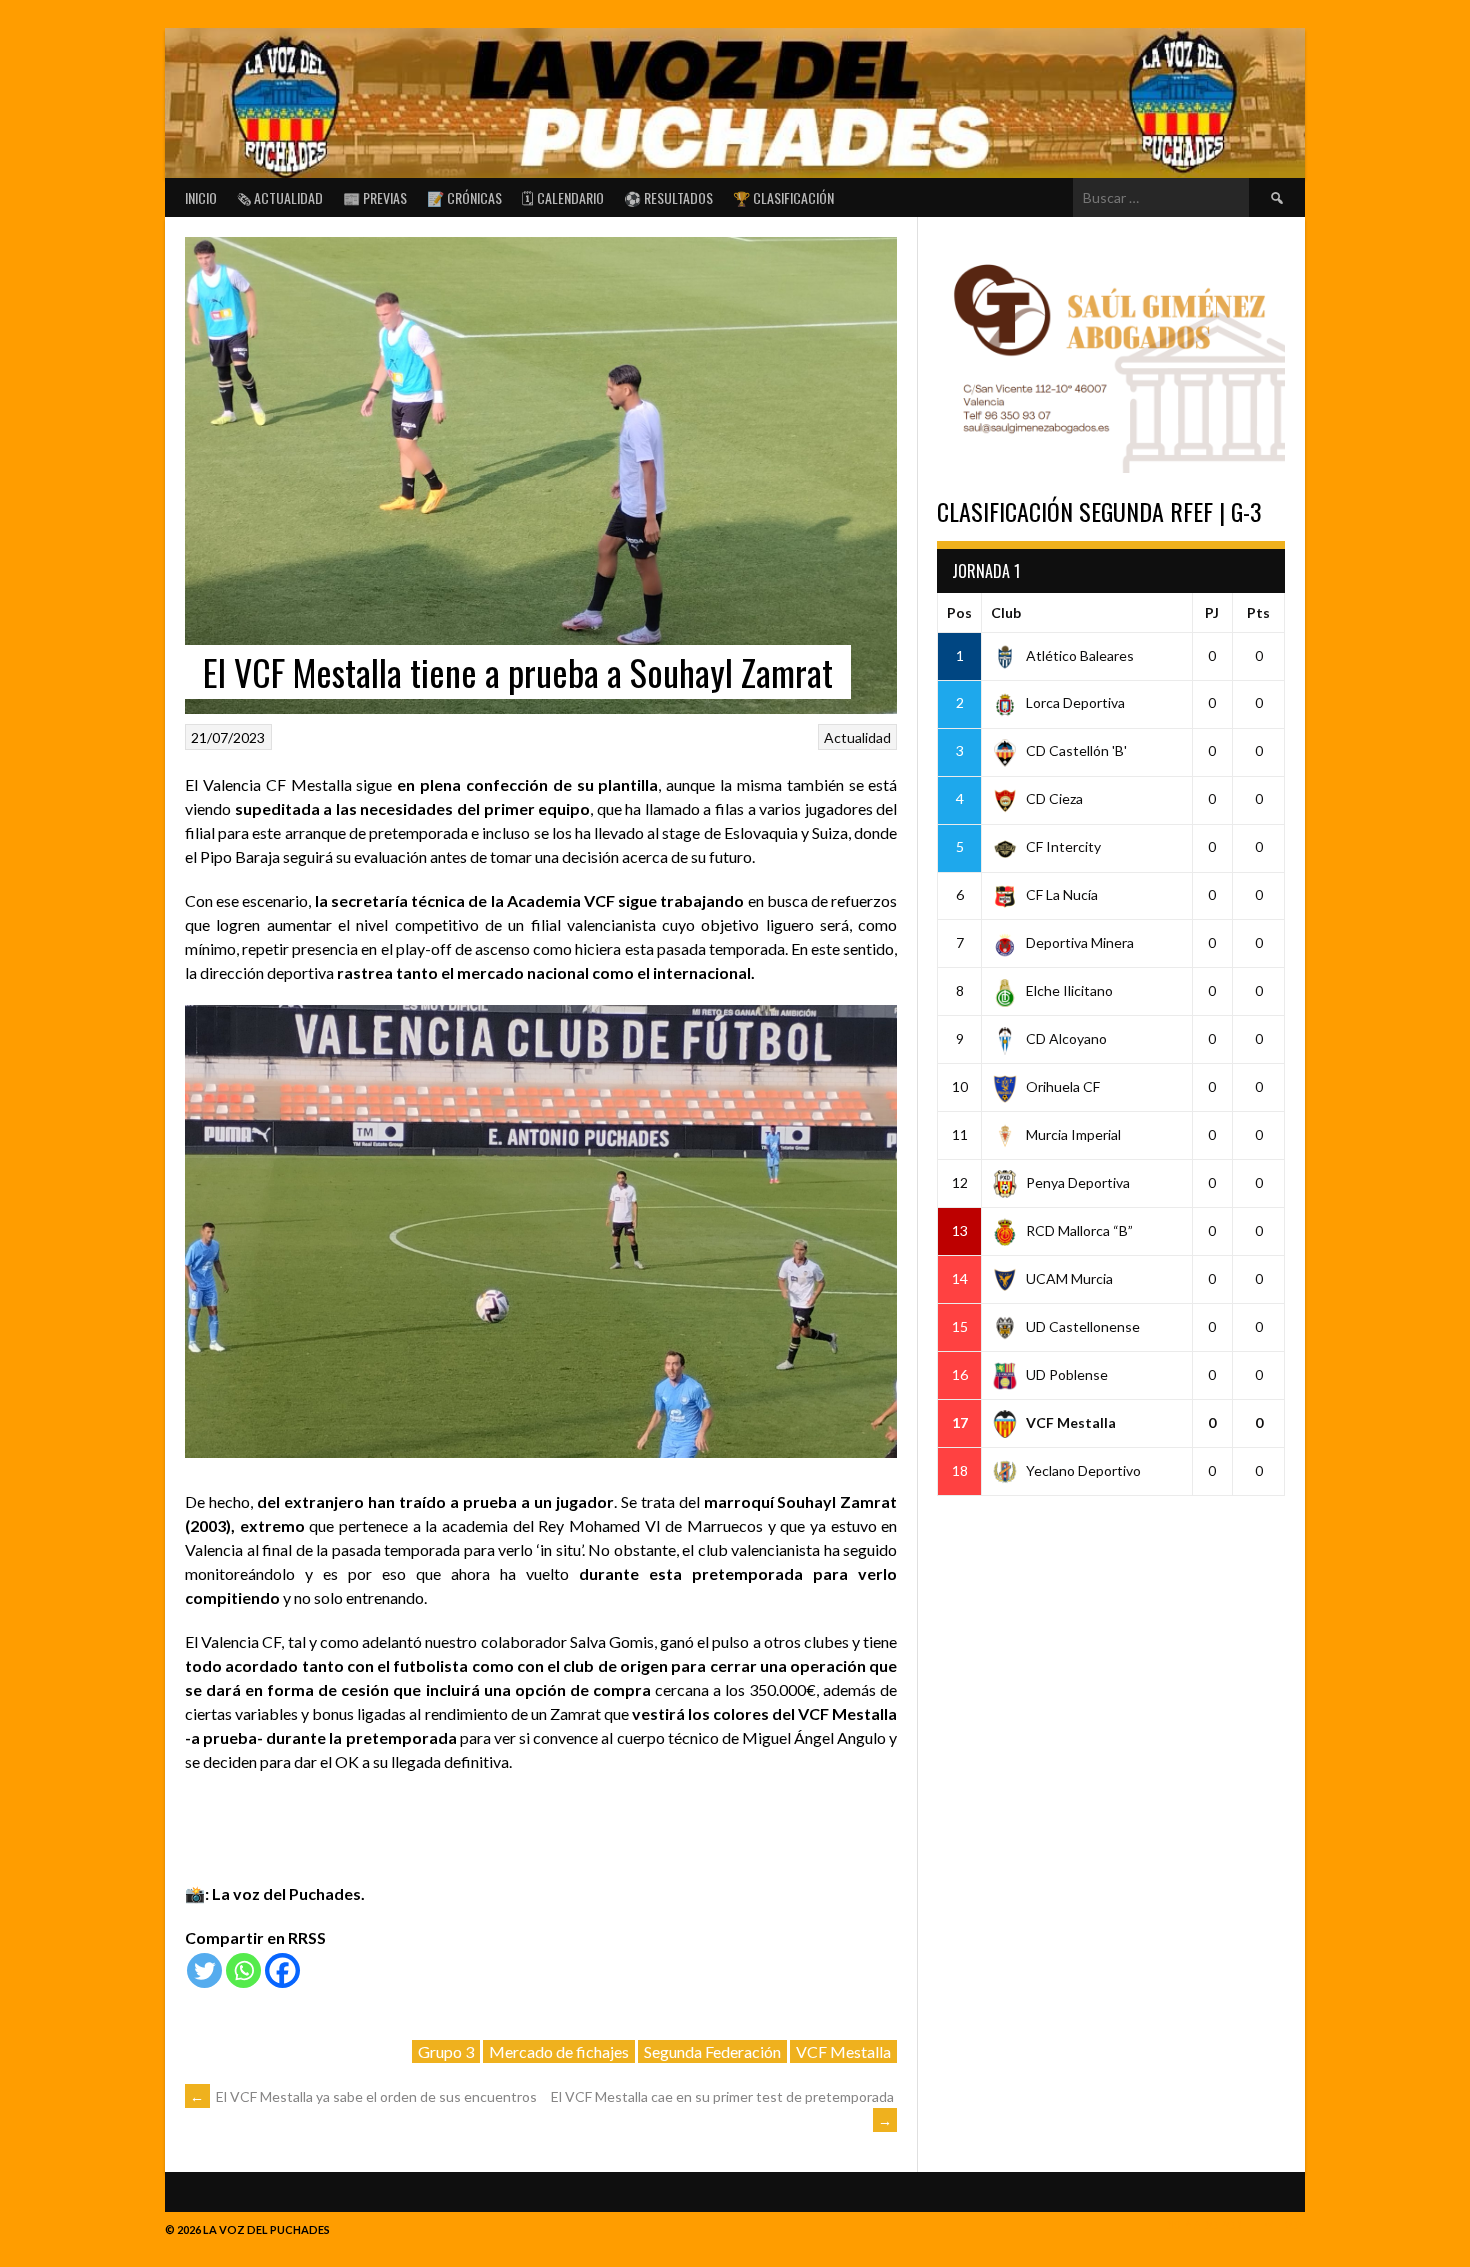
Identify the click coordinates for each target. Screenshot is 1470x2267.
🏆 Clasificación (783, 197)
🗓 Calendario (563, 197)
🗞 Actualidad (280, 197)
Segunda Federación (712, 2051)
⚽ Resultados (668, 197)
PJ (1212, 612)
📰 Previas (375, 197)
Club (1006, 612)
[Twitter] (204, 1970)
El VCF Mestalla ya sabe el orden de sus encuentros (363, 2096)
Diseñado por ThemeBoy (1234, 2224)
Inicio (201, 197)
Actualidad (857, 737)
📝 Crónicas (464, 197)
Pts (1258, 612)
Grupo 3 (446, 2051)
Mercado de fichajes (559, 2051)
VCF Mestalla (843, 2051)
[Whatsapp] (243, 1970)
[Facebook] (282, 1970)
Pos (959, 612)
